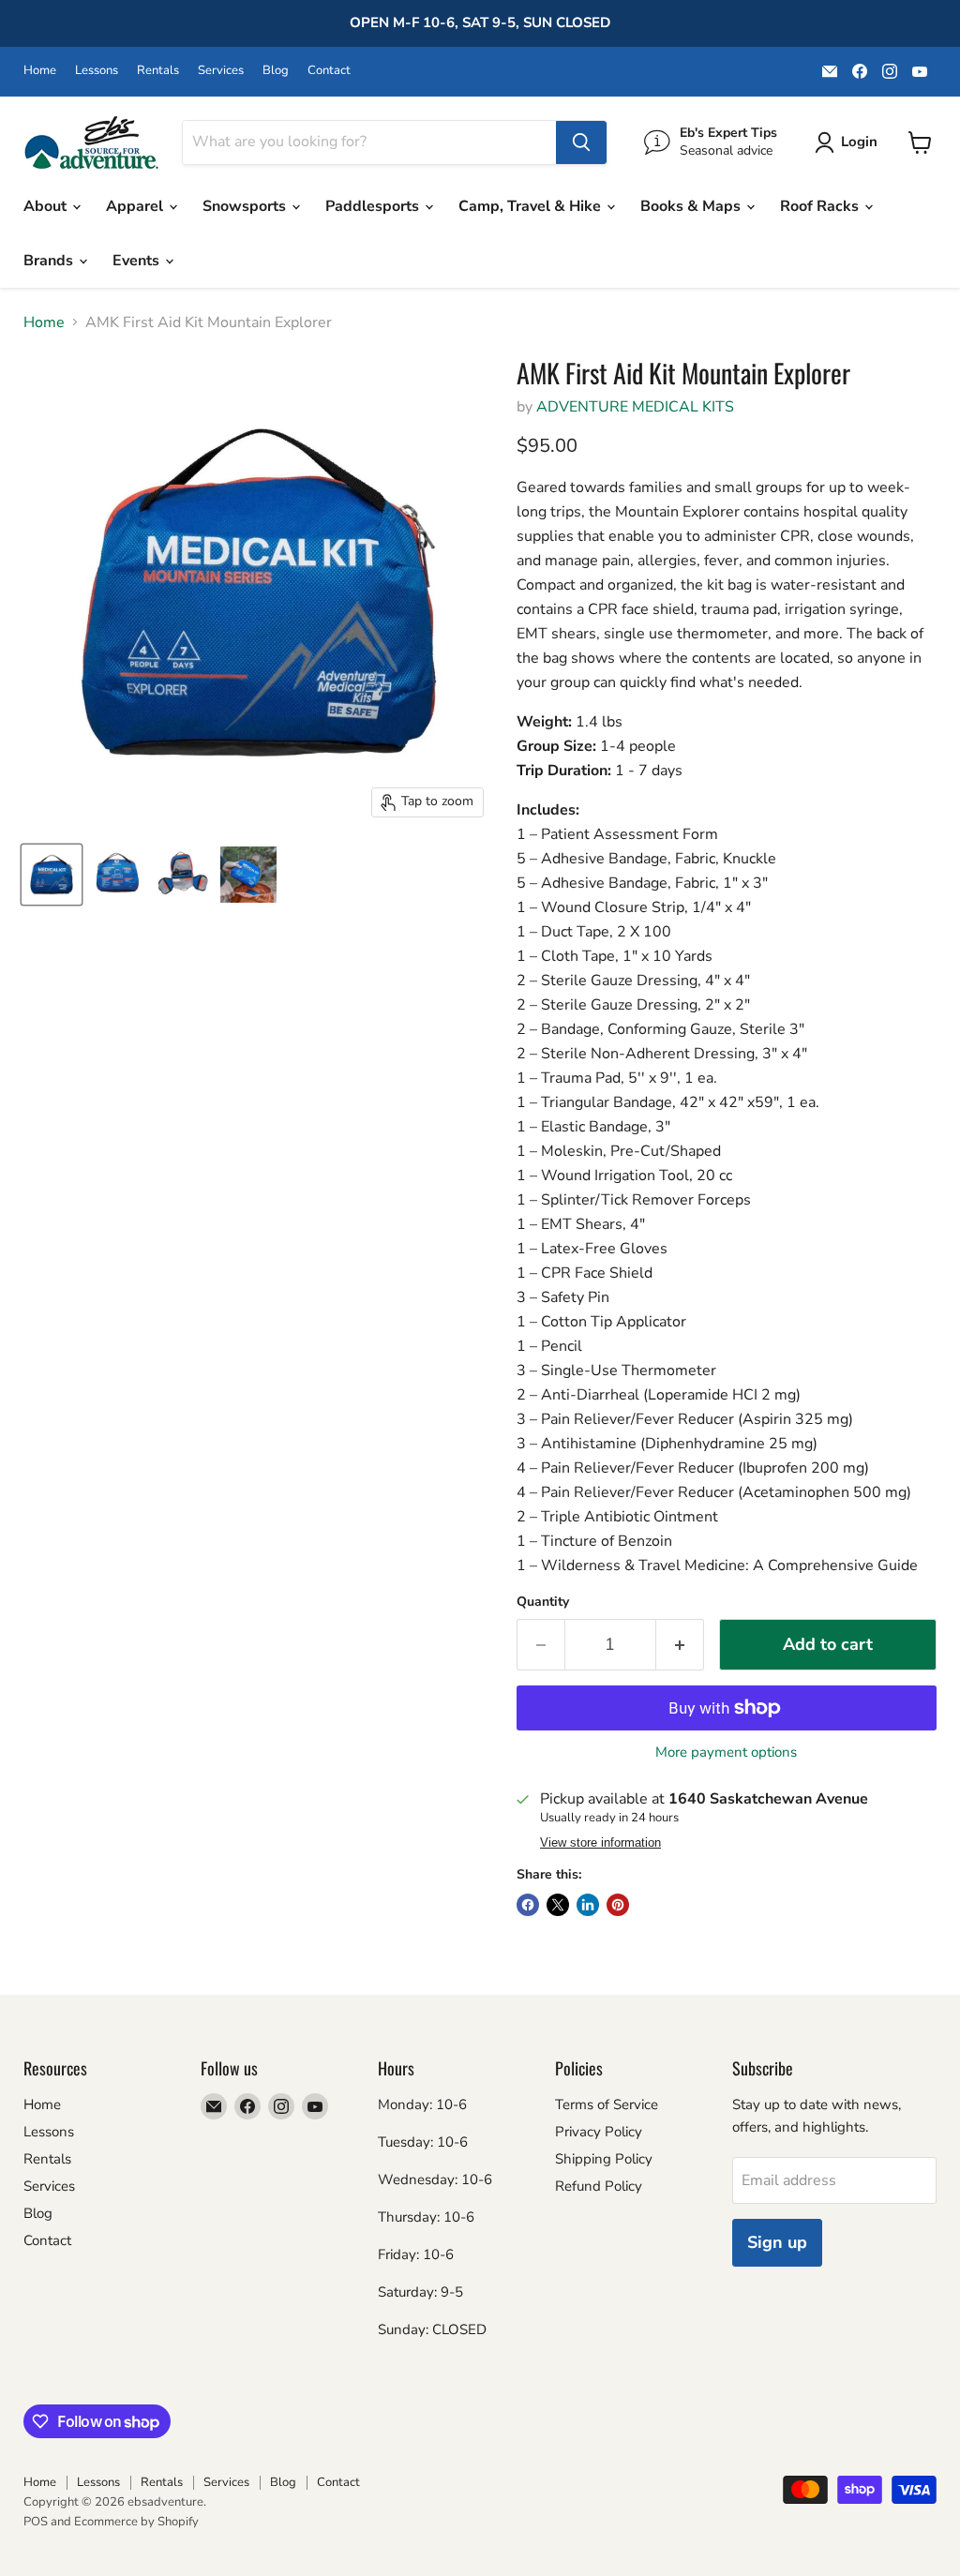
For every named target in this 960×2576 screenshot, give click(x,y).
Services (221, 71)
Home (40, 71)
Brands (50, 261)
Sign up (777, 2242)
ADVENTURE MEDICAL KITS (635, 407)
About (47, 206)
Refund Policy (599, 2186)
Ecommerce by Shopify (136, 2522)
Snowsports (246, 206)
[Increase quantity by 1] (680, 1645)
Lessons (97, 71)
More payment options (726, 1752)
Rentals (158, 71)
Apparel (136, 206)
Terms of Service (607, 2104)
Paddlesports (374, 206)
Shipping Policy (604, 2159)
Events (138, 261)
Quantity (543, 1602)
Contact (329, 71)
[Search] (581, 142)
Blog (276, 71)
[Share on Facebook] (528, 1905)
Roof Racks (821, 206)
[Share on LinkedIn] (588, 1905)
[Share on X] (558, 1905)
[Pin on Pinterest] (618, 1905)
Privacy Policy (599, 2132)
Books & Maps (692, 206)
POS (36, 2522)
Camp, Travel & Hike (532, 206)
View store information (600, 1843)
